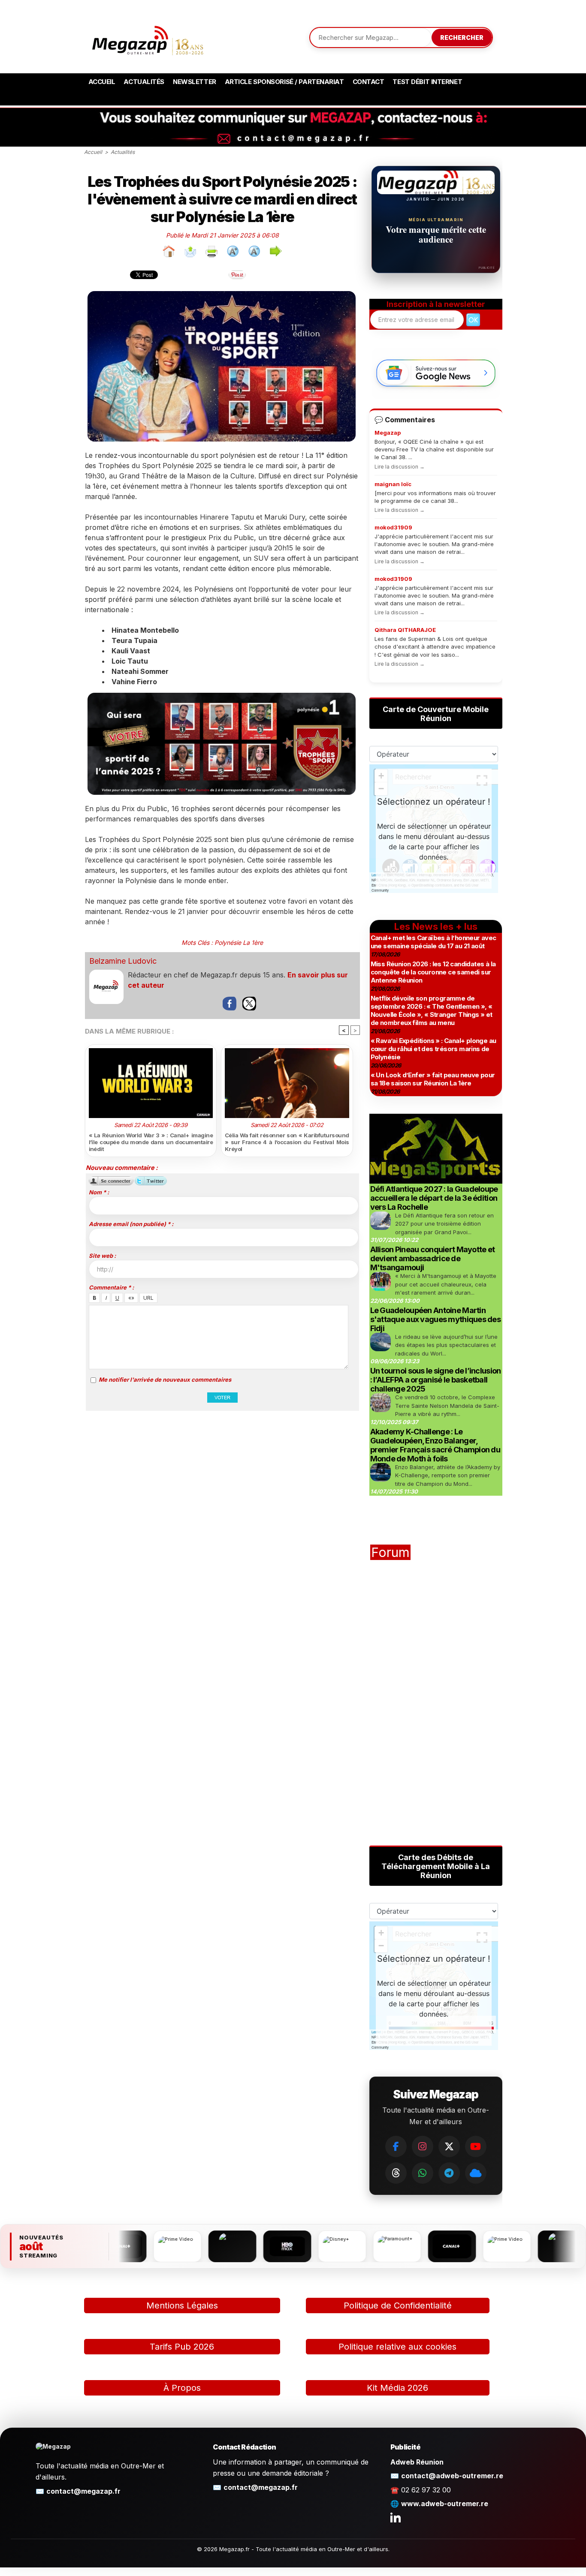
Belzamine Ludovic (123, 961)
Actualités (144, 82)
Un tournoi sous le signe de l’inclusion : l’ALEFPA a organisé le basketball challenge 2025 (436, 1380)
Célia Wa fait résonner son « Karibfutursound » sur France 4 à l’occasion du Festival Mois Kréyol (287, 1142)
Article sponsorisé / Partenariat (284, 82)
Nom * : (99, 1192)
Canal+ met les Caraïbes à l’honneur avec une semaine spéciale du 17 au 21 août (433, 942)
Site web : (102, 1256)
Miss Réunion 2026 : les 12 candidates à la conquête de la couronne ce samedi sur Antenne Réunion (433, 972)
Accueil (102, 82)
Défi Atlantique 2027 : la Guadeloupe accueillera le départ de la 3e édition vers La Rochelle (434, 1198)
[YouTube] (476, 2146)
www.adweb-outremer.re (445, 2504)
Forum (390, 1552)
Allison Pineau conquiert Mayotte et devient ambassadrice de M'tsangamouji (433, 1258)
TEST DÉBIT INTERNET (427, 82)
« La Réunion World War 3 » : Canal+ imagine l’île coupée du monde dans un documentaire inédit (151, 1142)
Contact (369, 82)
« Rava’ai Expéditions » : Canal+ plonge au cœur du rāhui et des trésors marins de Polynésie (433, 1049)
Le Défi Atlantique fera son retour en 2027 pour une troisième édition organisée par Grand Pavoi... (444, 1224)
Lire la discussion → (400, 467)
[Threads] (396, 2173)
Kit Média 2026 (397, 2388)
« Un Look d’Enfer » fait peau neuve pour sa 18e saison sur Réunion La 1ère (433, 1079)
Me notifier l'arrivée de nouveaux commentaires (165, 1380)
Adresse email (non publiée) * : (131, 1224)
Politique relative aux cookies (397, 2347)
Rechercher (462, 38)
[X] (449, 2146)
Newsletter (195, 82)
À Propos (182, 2388)
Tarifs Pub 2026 (182, 2347)
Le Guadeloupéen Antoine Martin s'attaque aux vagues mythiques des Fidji (436, 1319)
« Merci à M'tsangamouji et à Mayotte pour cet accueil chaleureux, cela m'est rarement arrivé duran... (446, 1284)
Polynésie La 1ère (239, 942)
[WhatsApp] (423, 2173)
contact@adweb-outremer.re (452, 2476)
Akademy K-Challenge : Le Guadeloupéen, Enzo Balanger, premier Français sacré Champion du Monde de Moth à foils (435, 1445)
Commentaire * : (111, 1287)
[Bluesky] (476, 2173)
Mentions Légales (182, 2305)
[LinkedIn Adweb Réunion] (396, 2517)
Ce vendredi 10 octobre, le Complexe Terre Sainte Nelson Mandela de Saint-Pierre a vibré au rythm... (447, 1405)
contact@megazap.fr (83, 2491)
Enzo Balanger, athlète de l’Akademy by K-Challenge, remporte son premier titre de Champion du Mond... (448, 1475)
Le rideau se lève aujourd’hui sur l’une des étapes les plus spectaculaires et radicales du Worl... (446, 1345)
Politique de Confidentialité (398, 2305)
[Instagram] (423, 2146)
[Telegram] (449, 2173)
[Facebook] (396, 2146)
